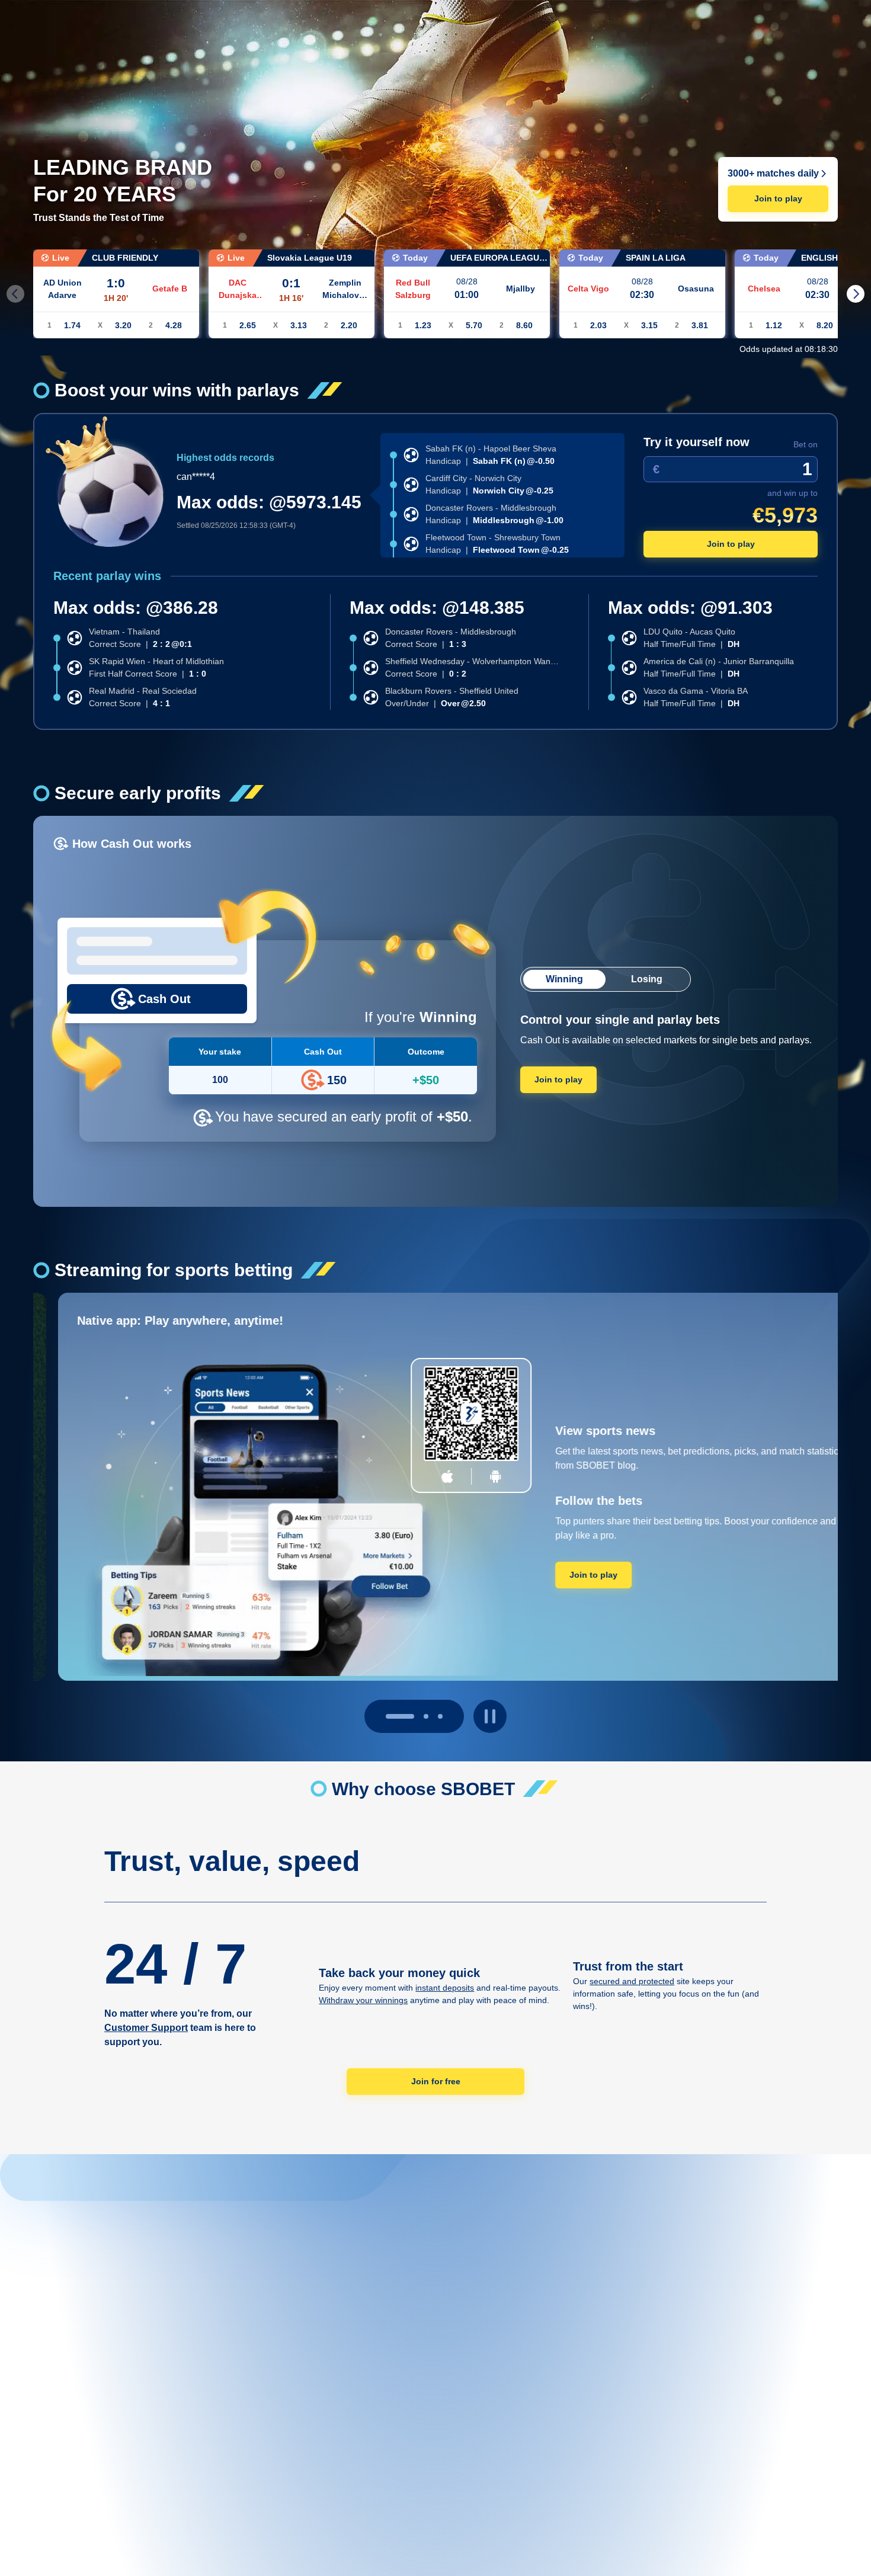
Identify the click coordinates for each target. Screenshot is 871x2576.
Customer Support (146, 2028)
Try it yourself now (697, 442)
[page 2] (440, 1716)
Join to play (778, 198)
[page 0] (388, 1716)
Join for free (436, 2081)
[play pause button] (490, 1716)
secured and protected (632, 1981)
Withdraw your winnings (363, 2000)
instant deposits (445, 1988)
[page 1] (414, 1716)
